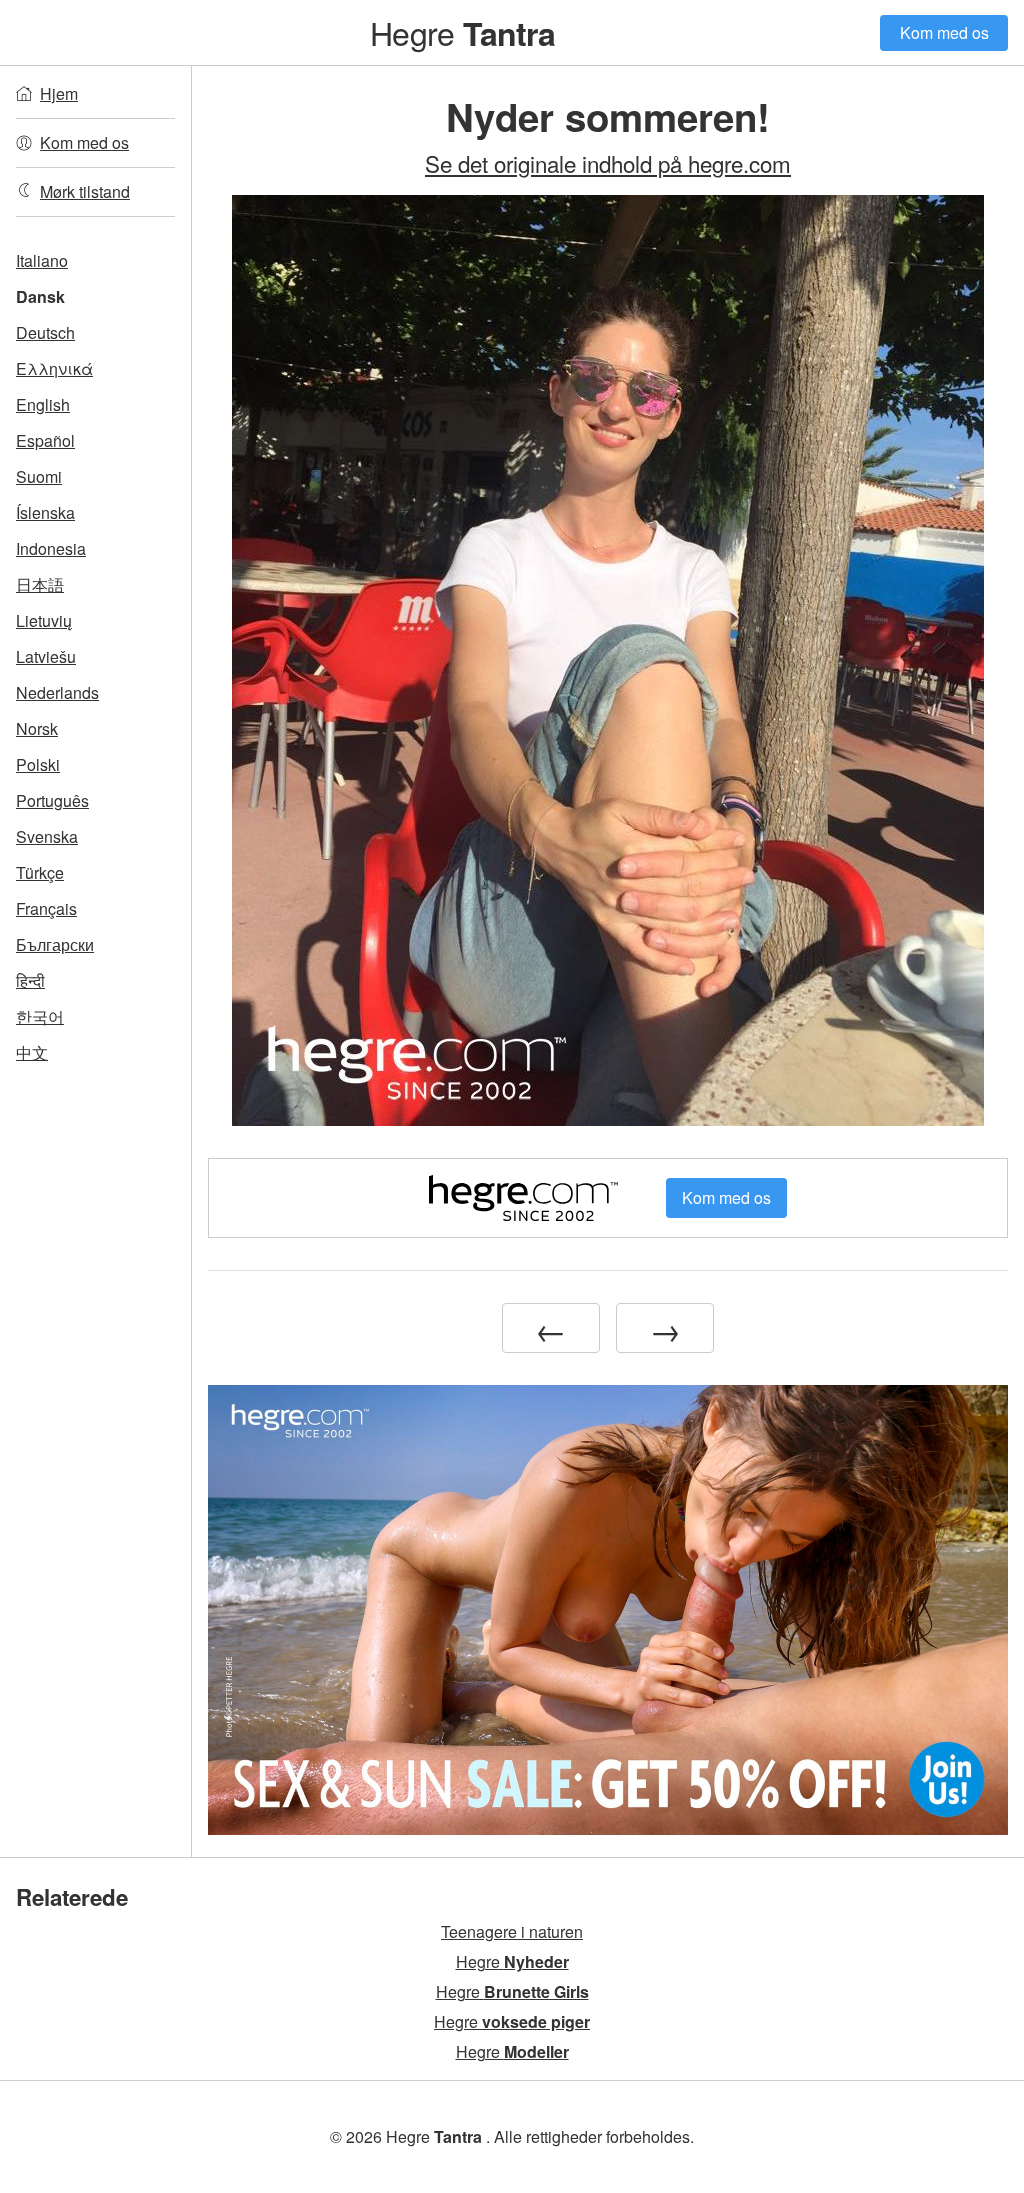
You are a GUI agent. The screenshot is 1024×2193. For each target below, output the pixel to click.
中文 (32, 1052)
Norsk (37, 728)
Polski (38, 764)
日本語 (40, 584)
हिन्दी (30, 980)
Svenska (47, 836)
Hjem (59, 93)
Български (55, 944)
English (43, 404)
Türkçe (40, 872)
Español (45, 440)
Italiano (42, 260)
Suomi (39, 476)
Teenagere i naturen (512, 1931)
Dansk (40, 296)
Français (46, 908)
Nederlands (57, 692)
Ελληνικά (54, 368)
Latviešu (46, 656)
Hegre (462, 32)
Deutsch (45, 332)
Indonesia (51, 548)
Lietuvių (44, 620)
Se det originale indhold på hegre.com (608, 163)
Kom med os (944, 32)
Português (52, 800)
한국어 (40, 1016)
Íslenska (45, 512)
